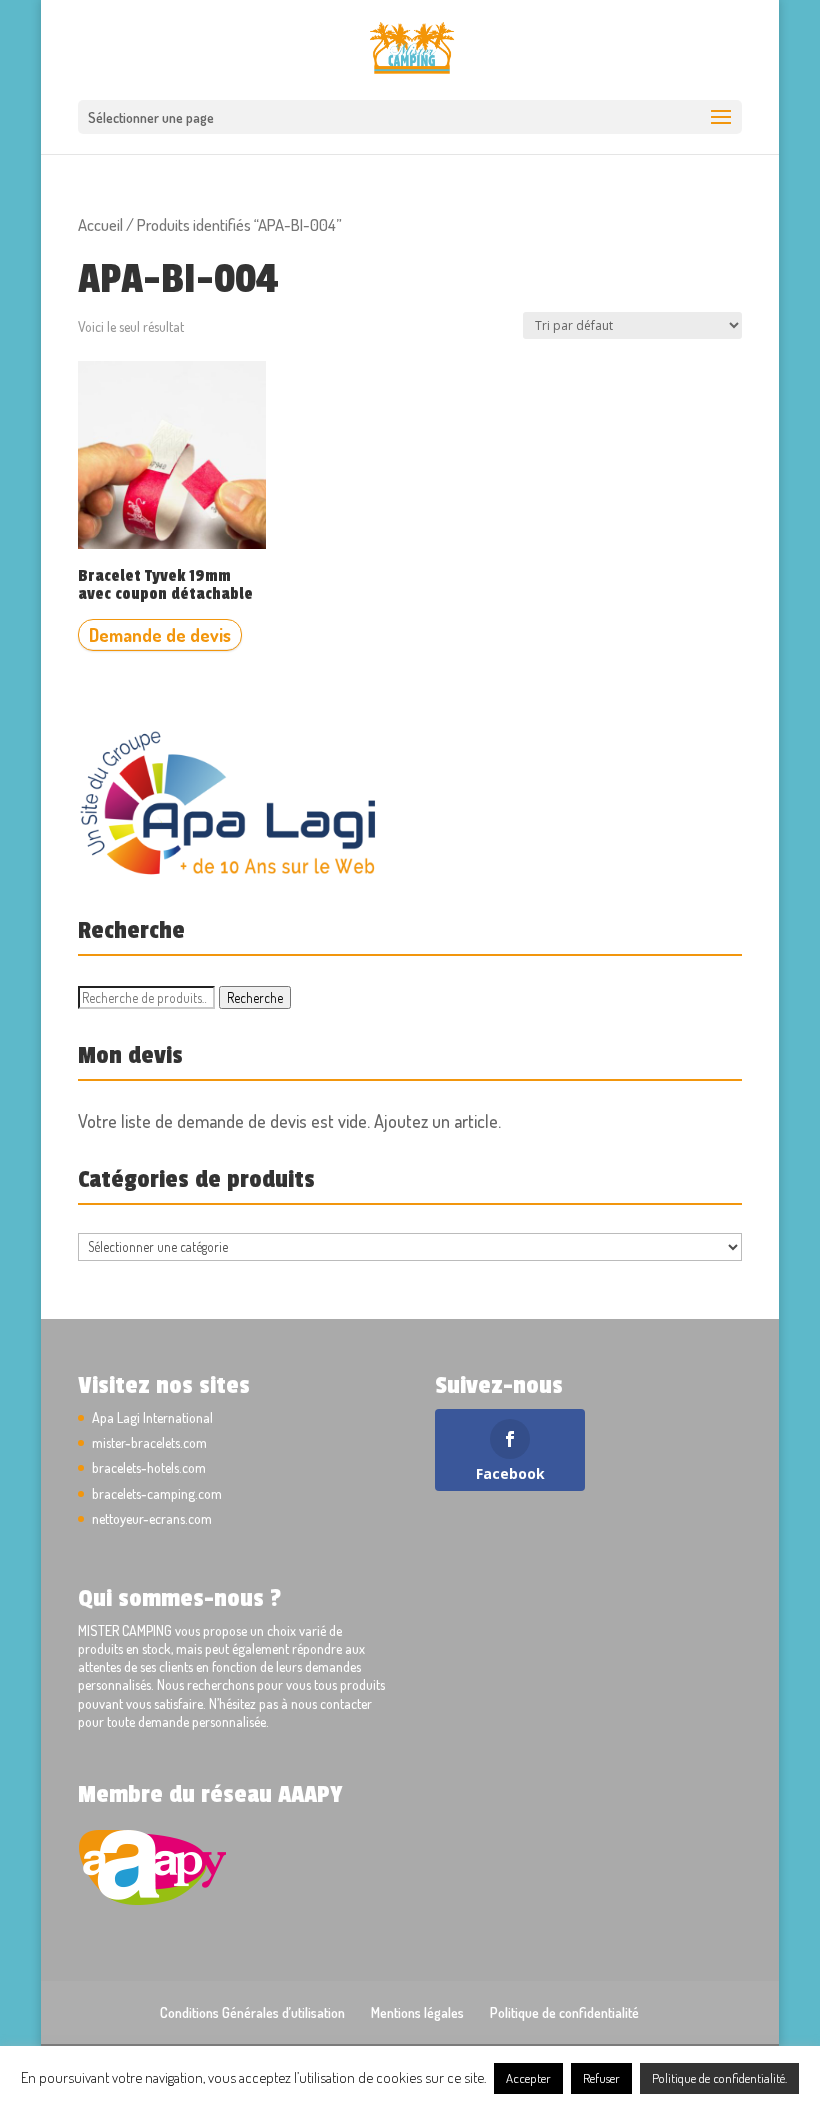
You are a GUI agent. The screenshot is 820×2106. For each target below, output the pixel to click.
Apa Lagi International (152, 1417)
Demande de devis (160, 635)
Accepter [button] (528, 2078)
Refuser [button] (601, 2078)
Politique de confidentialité (564, 2012)
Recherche (255, 997)
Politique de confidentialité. (719, 2078)
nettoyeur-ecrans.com (152, 1518)
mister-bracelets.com (149, 1442)
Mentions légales (417, 2012)
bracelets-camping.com (157, 1493)
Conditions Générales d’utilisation (252, 2012)
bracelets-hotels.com (149, 1467)
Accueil (100, 224)
